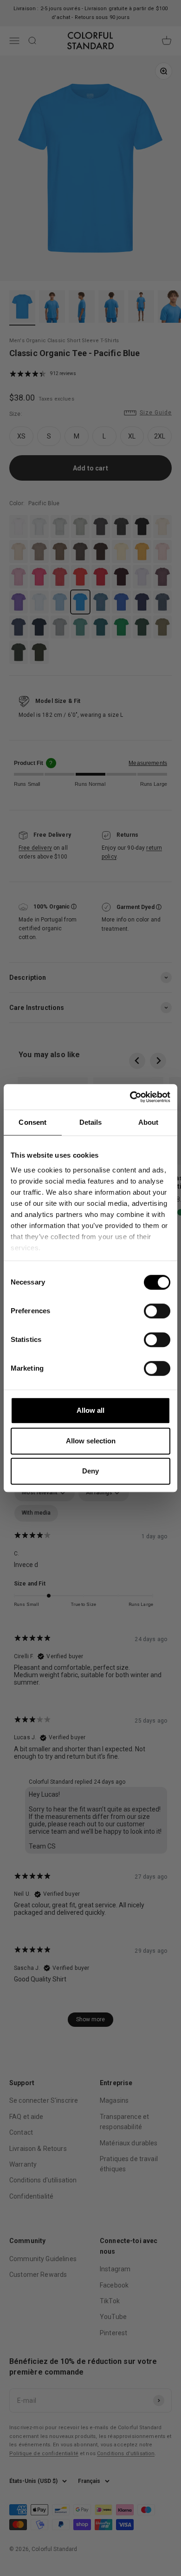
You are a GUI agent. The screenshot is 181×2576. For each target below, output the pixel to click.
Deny (90, 1471)
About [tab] (149, 1122)
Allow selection (91, 1441)
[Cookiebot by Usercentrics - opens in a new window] (130, 1097)
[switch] (157, 1311)
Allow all (90, 1410)
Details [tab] (91, 1122)
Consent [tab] (32, 1122)
